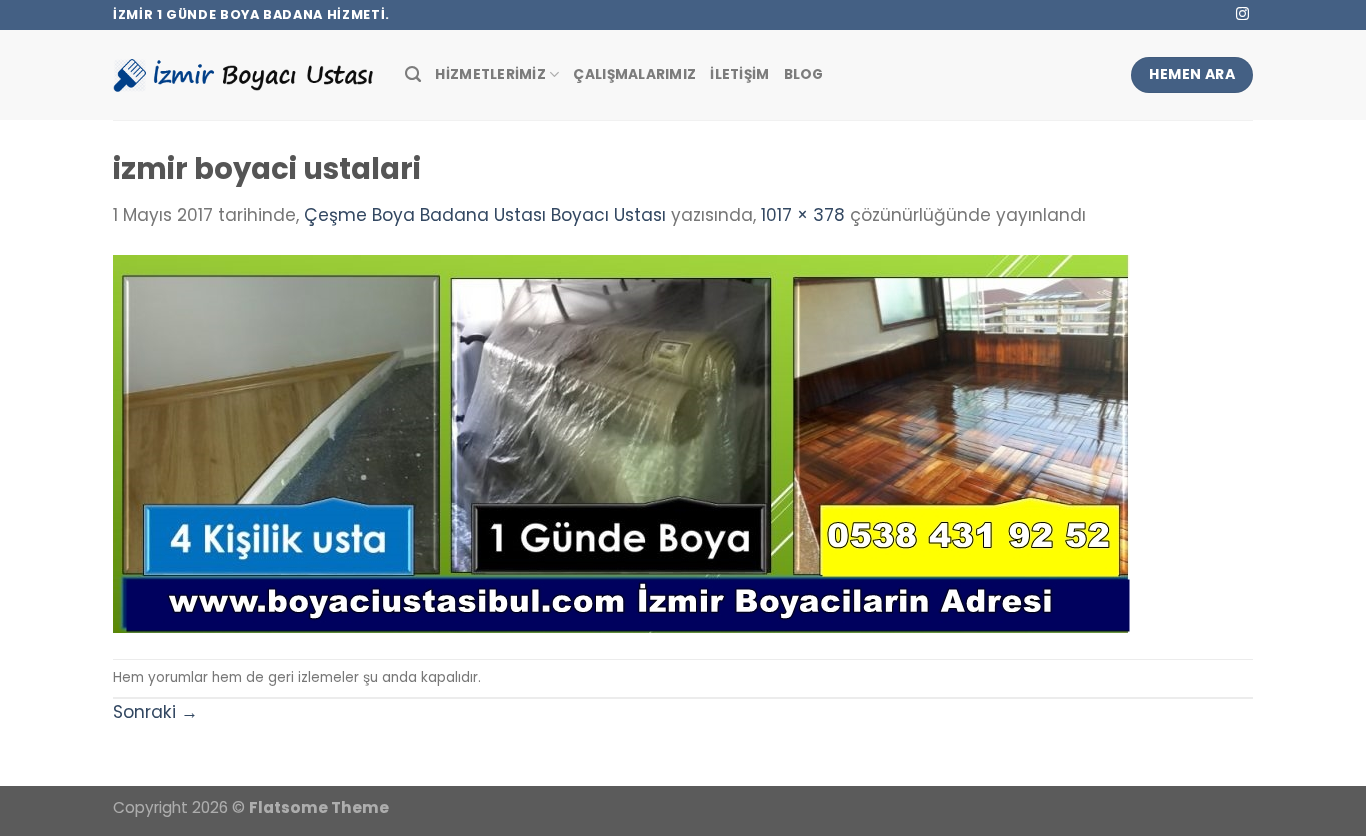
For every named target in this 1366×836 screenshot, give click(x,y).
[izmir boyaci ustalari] (621, 443)
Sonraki (155, 712)
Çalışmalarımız (634, 74)
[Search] (413, 75)
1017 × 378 (803, 215)
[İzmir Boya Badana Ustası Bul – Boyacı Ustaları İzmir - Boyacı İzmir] (244, 74)
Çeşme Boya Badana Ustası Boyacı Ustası (485, 215)
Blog (804, 74)
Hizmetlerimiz (490, 74)
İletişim (739, 74)
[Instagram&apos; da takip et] (1242, 14)
